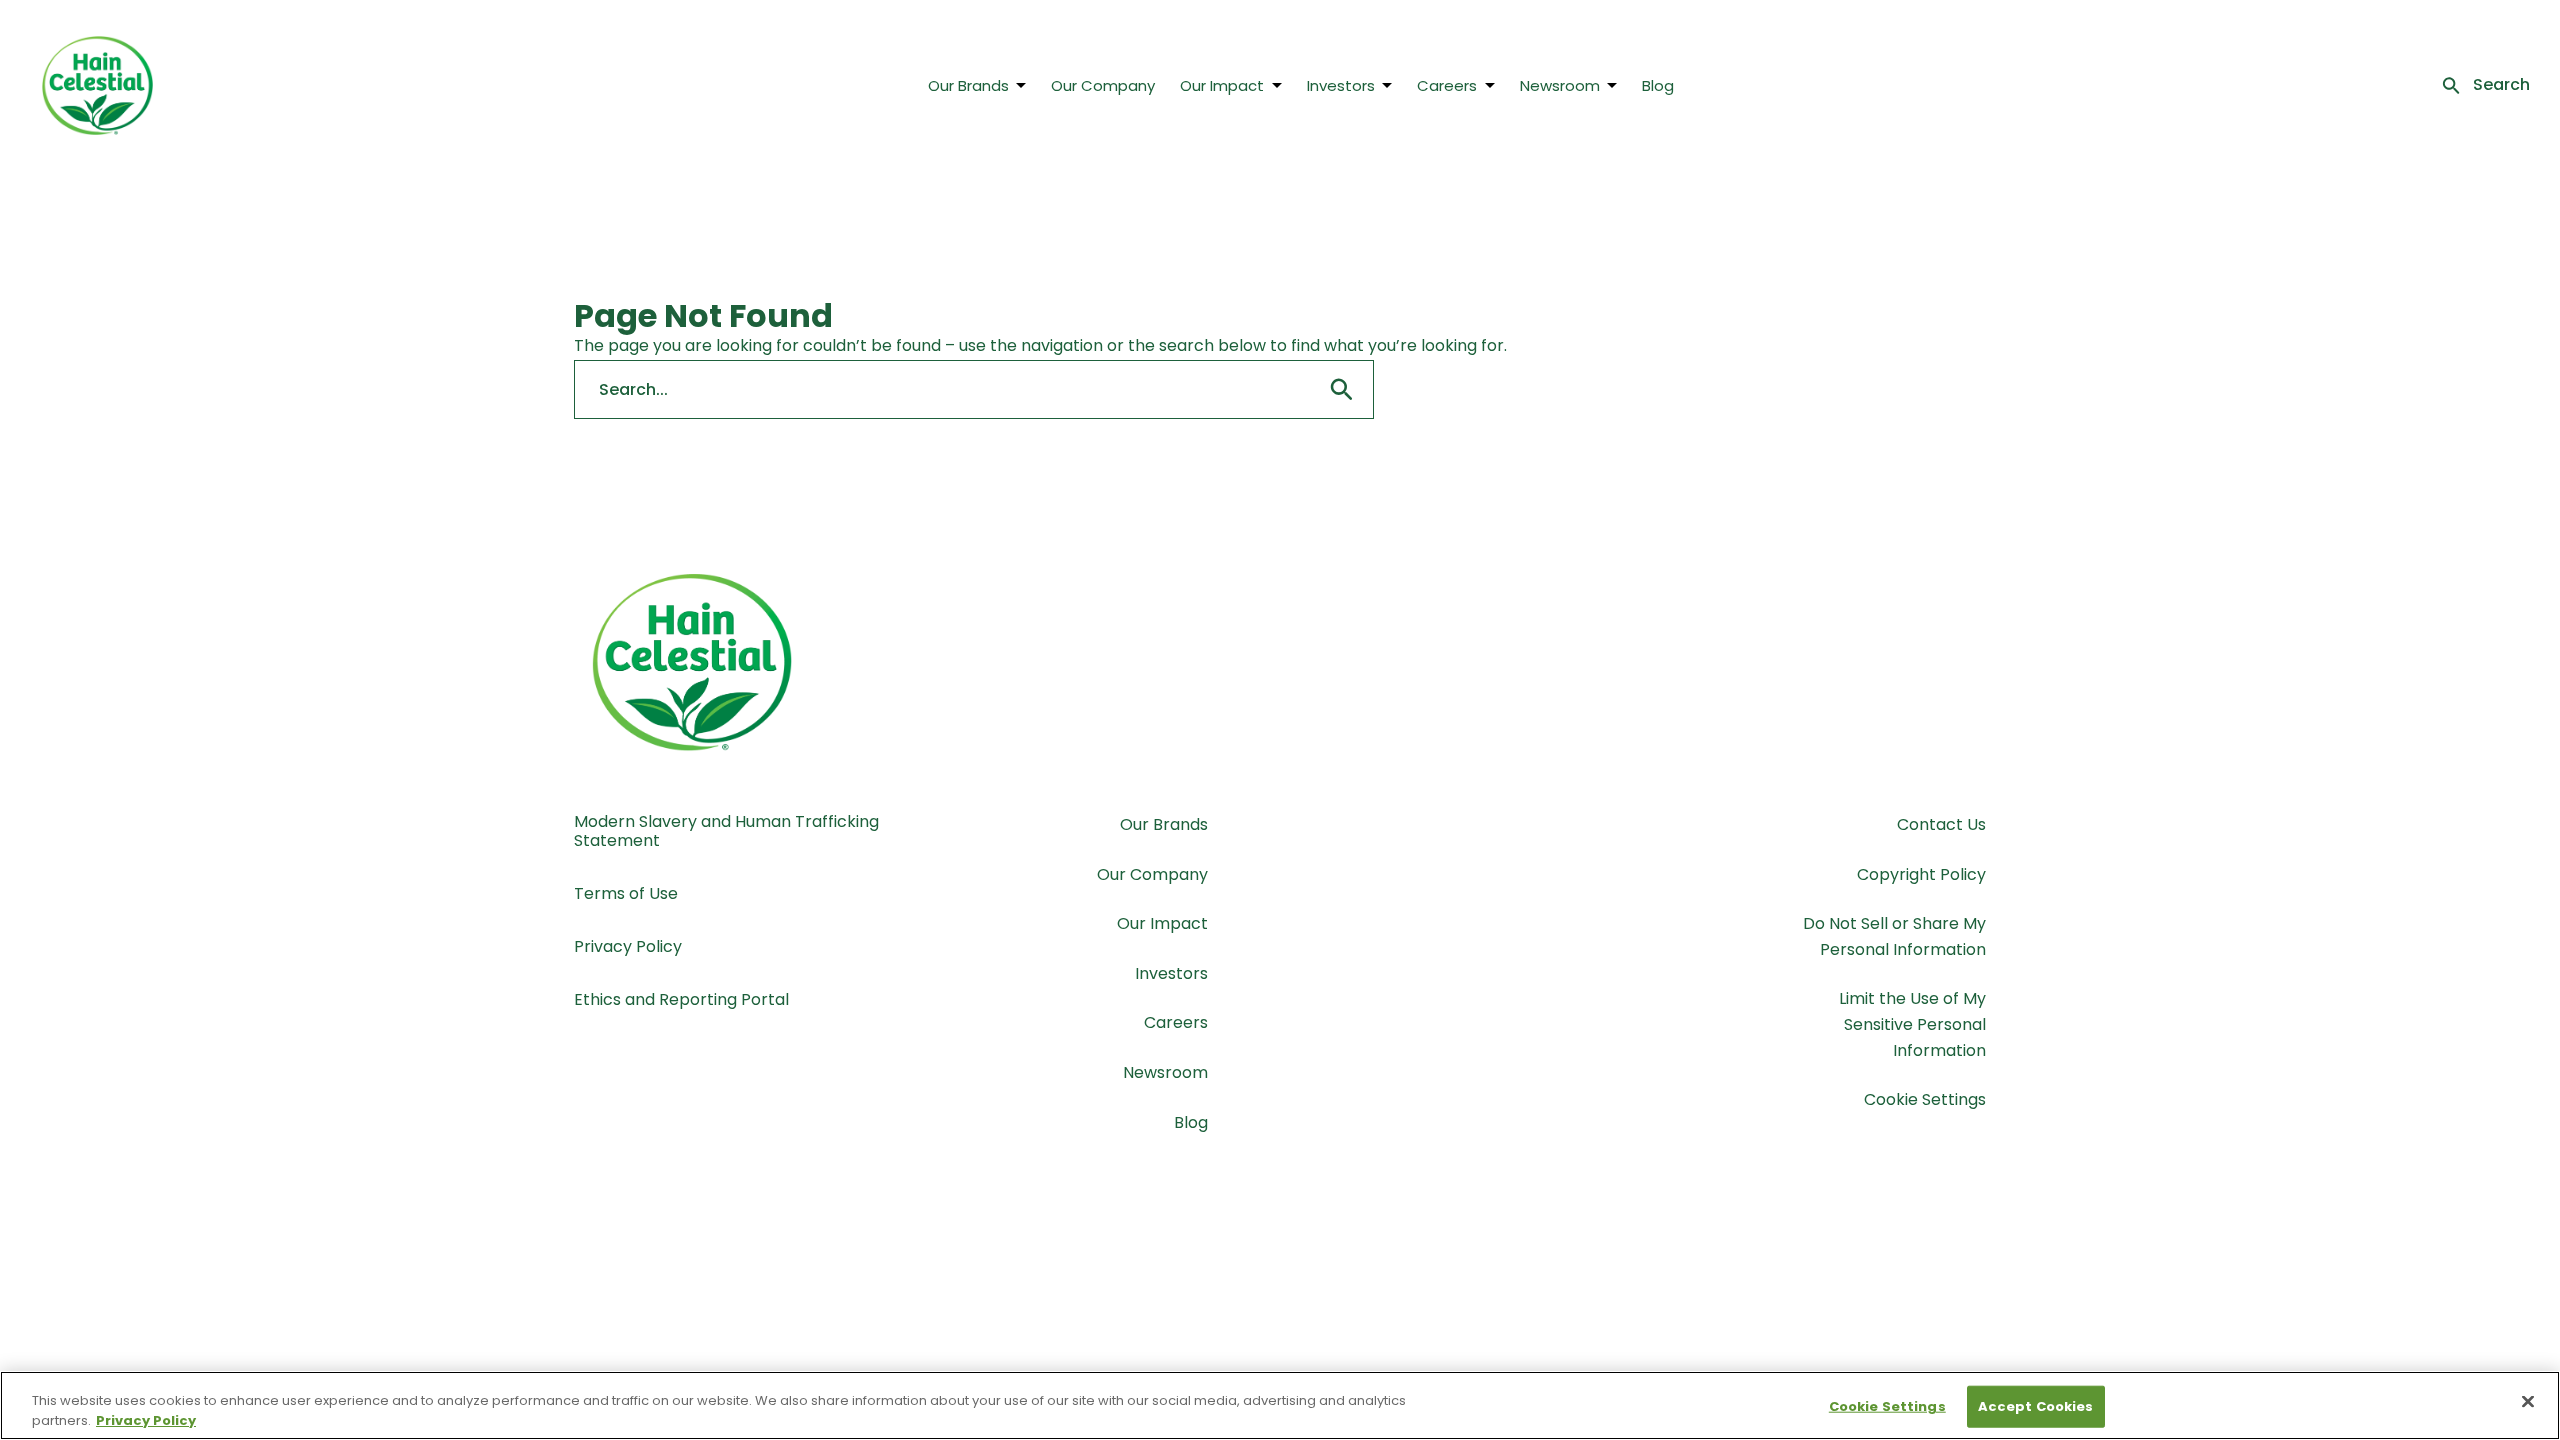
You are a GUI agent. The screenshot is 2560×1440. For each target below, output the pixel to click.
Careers (1447, 85)
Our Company (1103, 85)
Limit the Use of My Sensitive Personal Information (1912, 1024)
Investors (1341, 85)
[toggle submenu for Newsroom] (1612, 85)
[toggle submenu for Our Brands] (1021, 85)
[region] (1280, 1405)
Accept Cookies (2036, 1406)
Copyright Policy (1921, 874)
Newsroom (1560, 85)
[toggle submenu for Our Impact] (1277, 85)
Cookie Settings (1925, 1099)
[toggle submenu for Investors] (1387, 85)
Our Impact (1222, 85)
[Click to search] (1342, 389)
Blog (1658, 85)
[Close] (2528, 1402)
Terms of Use (626, 893)
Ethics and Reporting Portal (681, 999)
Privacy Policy (628, 946)
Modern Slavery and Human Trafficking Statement (726, 831)
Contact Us (1941, 824)
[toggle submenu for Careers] (1490, 85)
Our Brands (968, 85)
